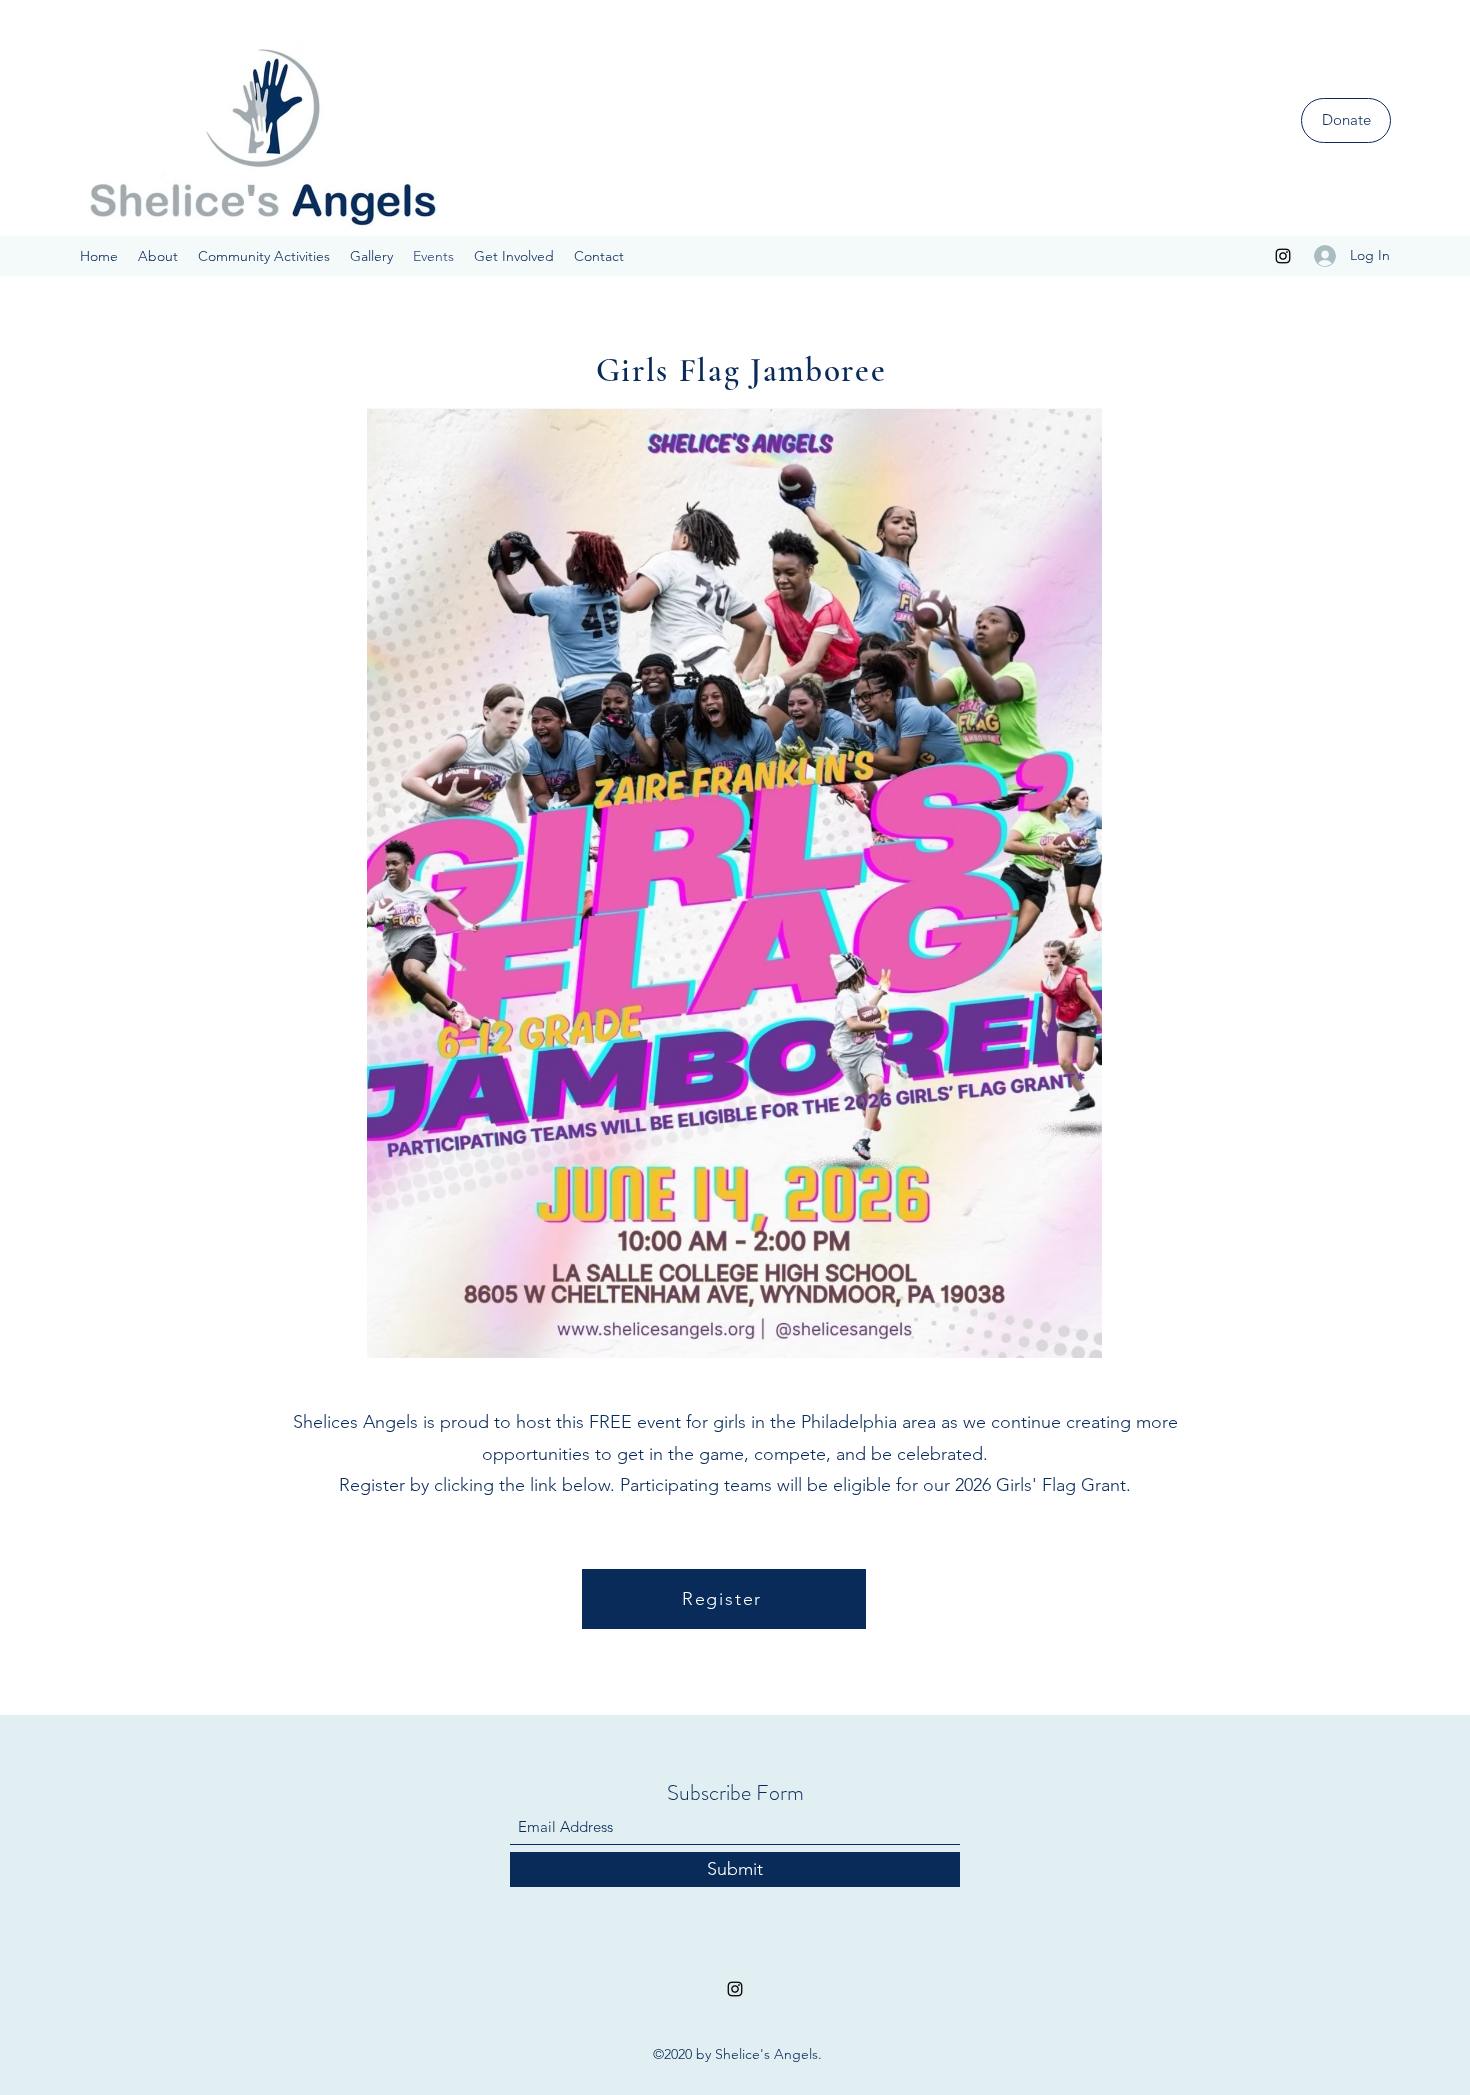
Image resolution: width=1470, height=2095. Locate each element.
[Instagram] (1283, 256)
